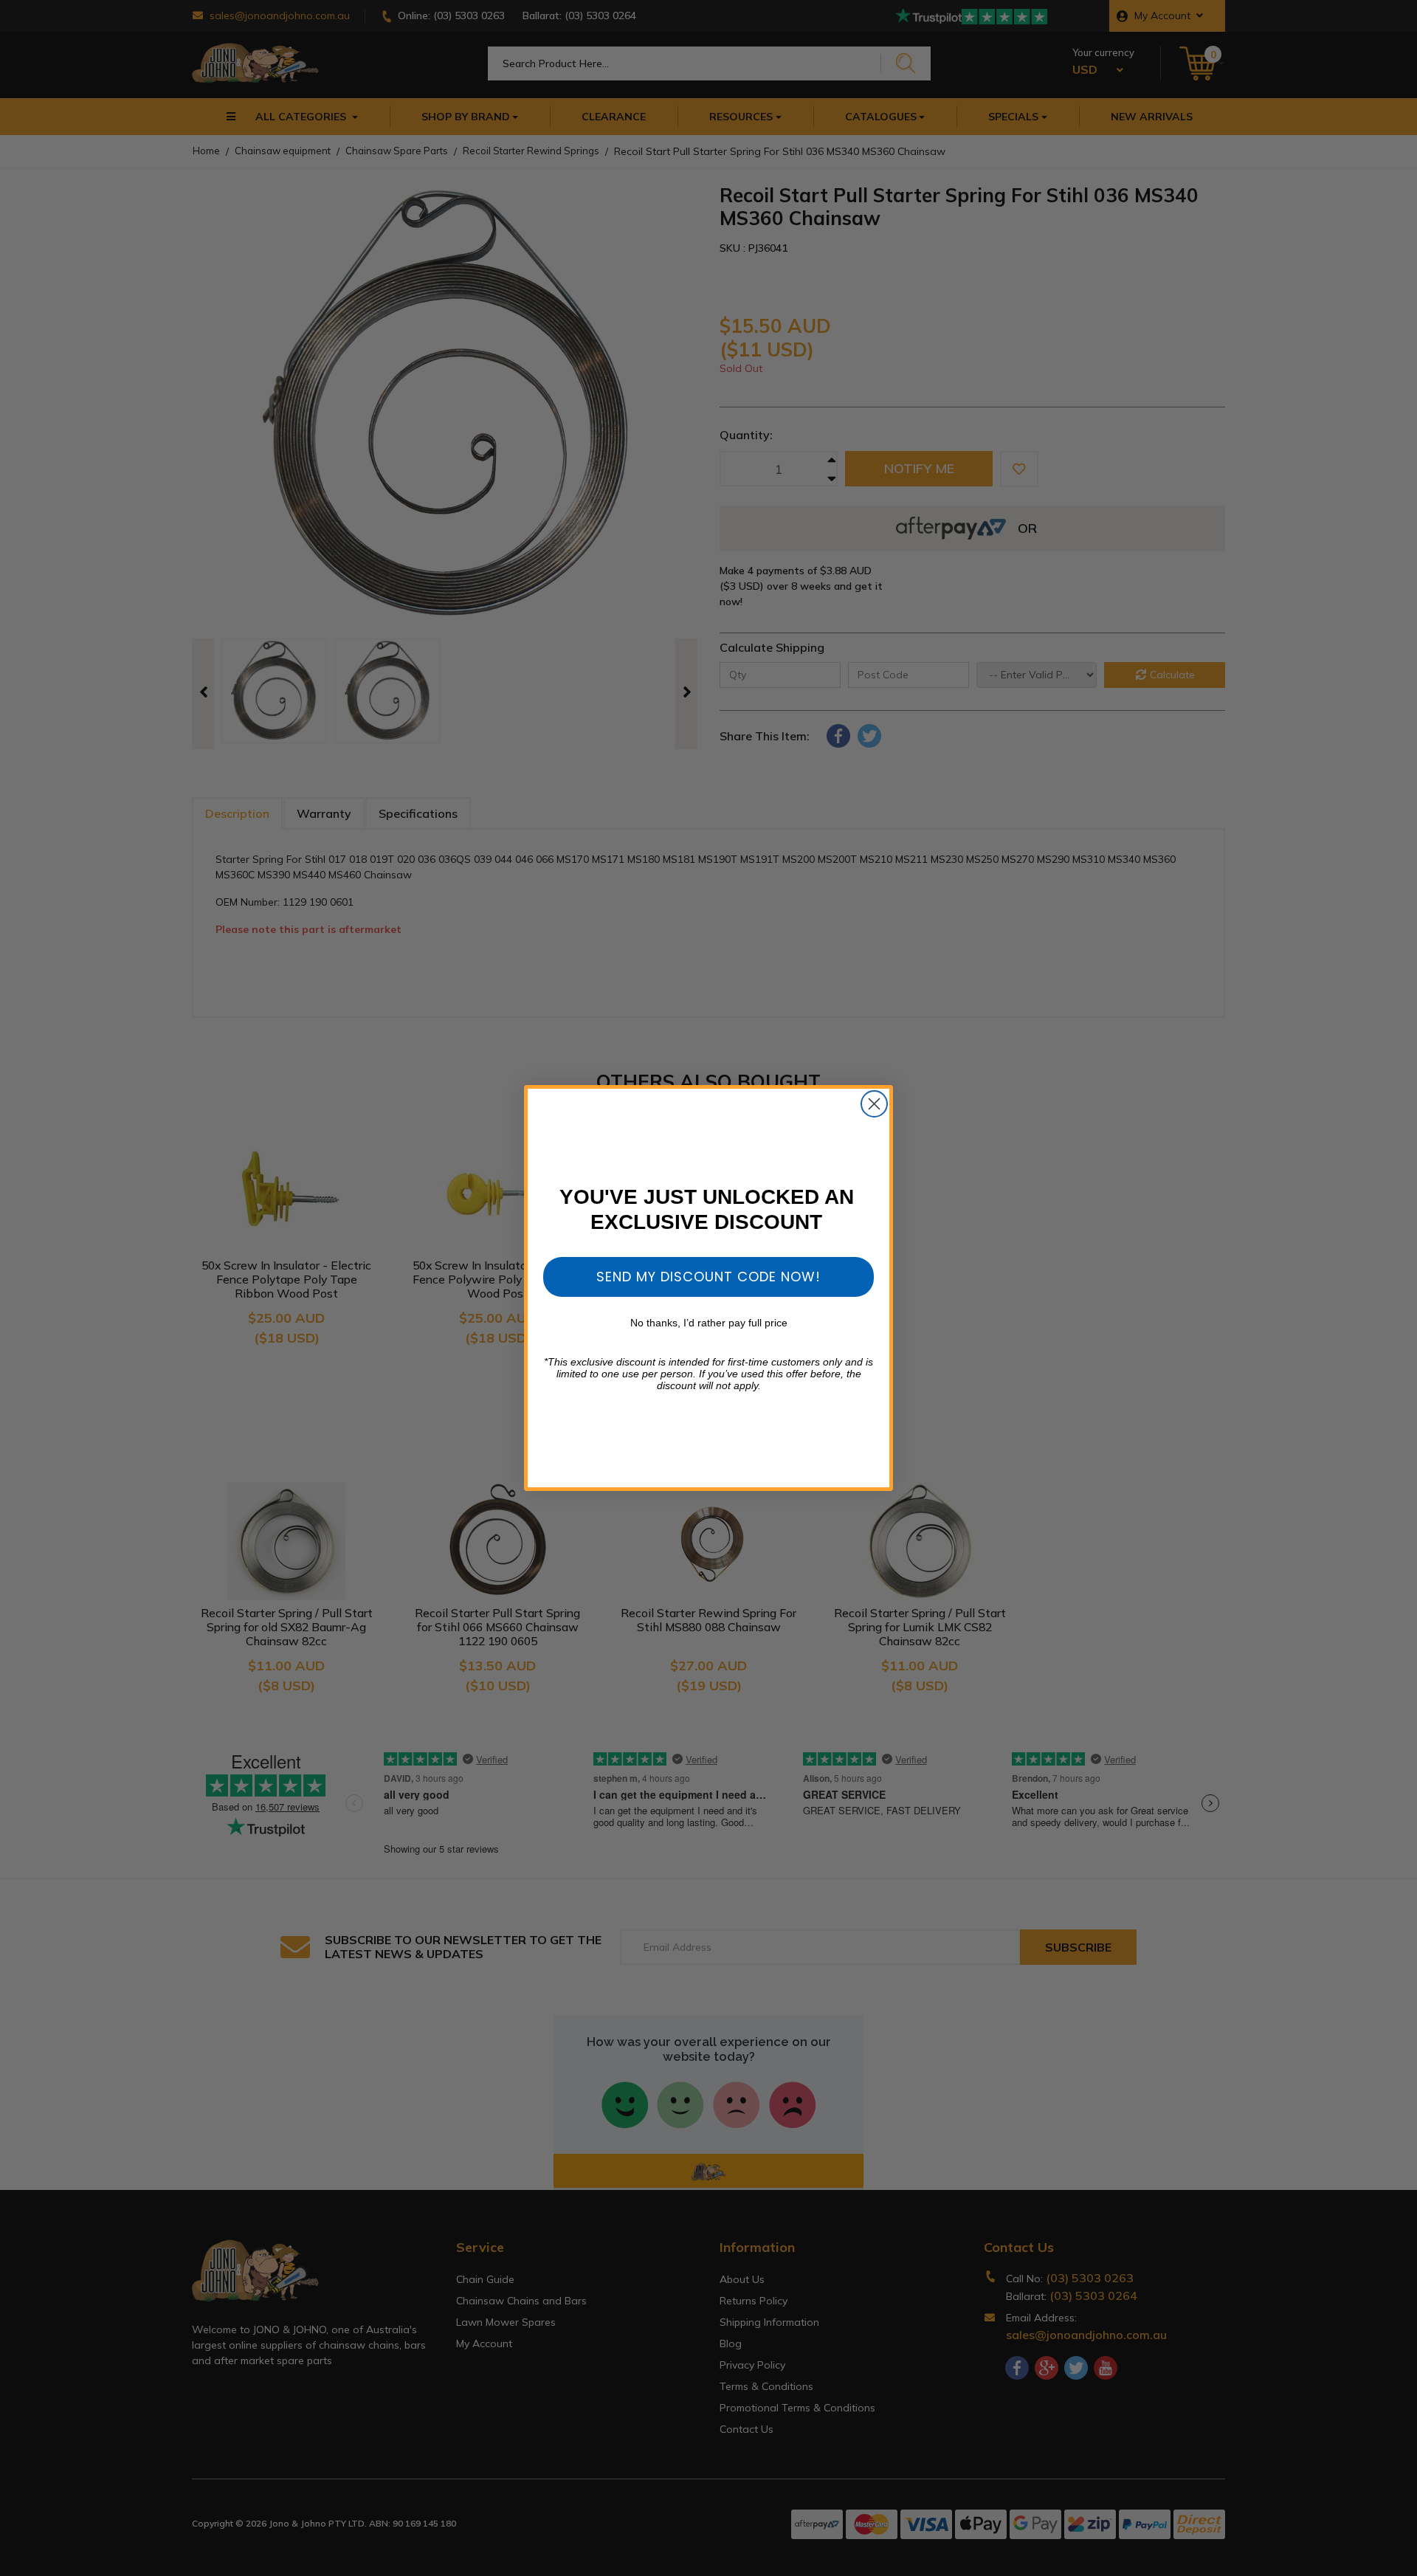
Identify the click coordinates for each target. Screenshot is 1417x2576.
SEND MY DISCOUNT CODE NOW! (708, 1277)
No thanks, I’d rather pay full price (709, 1323)
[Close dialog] (874, 1104)
